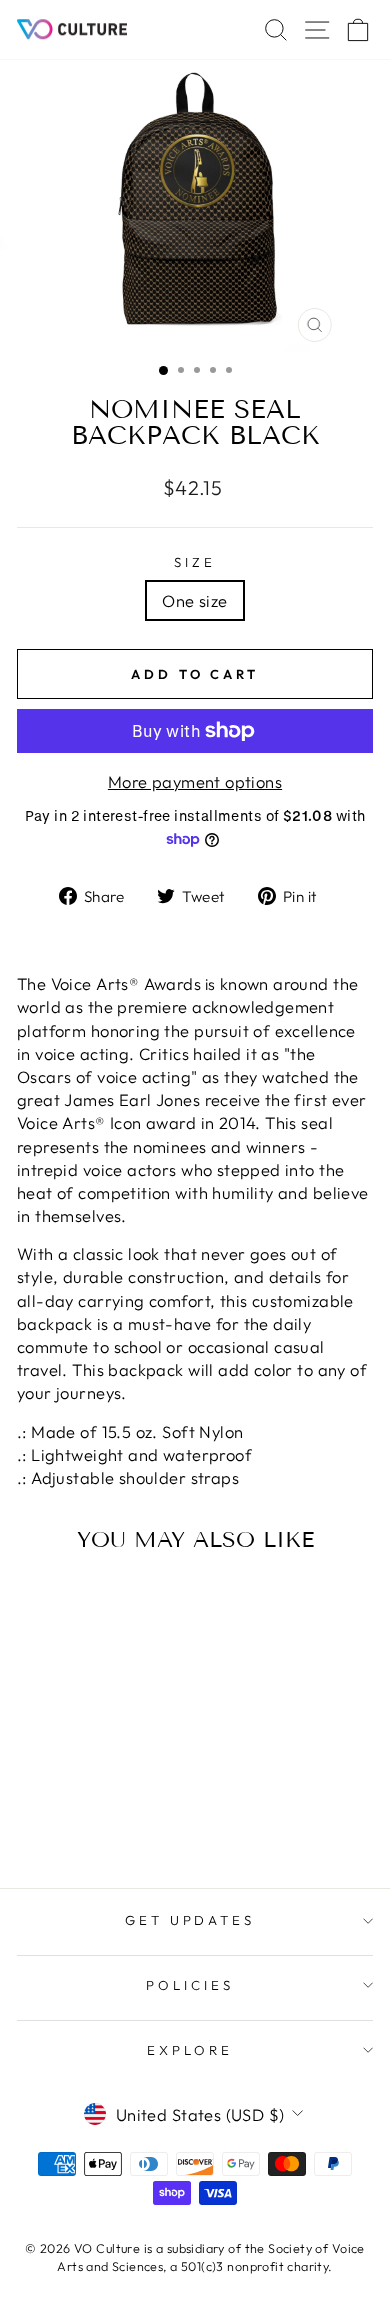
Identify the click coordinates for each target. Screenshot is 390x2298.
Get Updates (190, 1920)
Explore (190, 2050)
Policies (190, 1985)
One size (194, 600)
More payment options (195, 781)
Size (195, 562)
